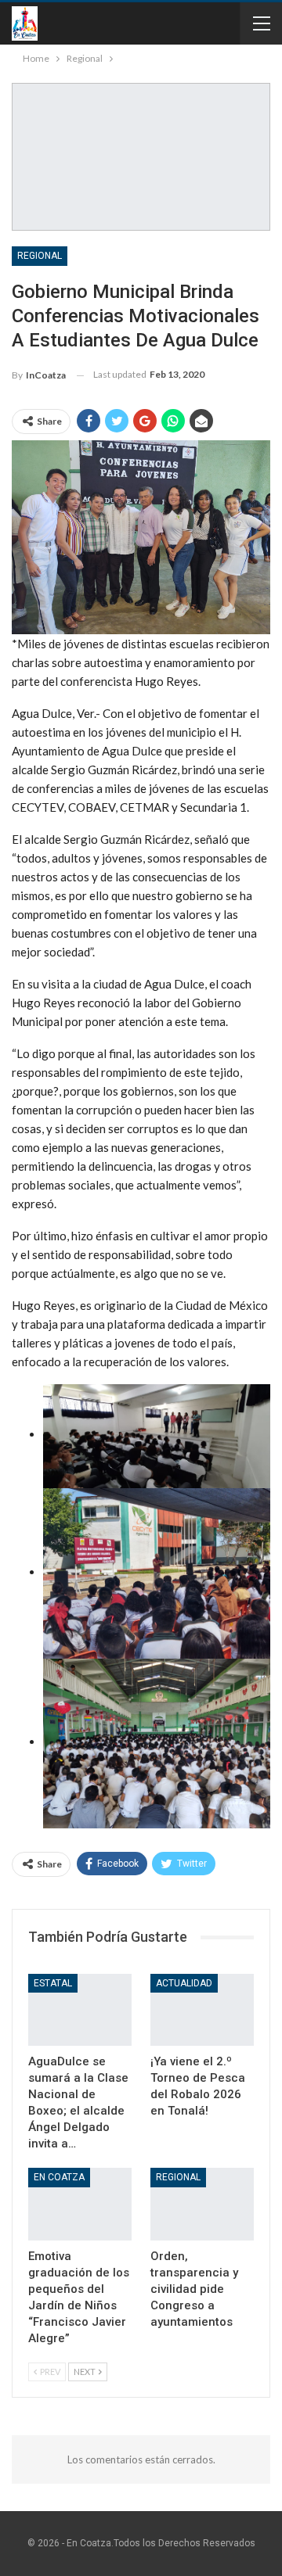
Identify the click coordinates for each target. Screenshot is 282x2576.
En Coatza (59, 2177)
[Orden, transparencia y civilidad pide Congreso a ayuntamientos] (202, 2204)
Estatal (53, 1983)
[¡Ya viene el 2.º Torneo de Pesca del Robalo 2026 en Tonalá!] (202, 2010)
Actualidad (184, 1983)
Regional (40, 256)
